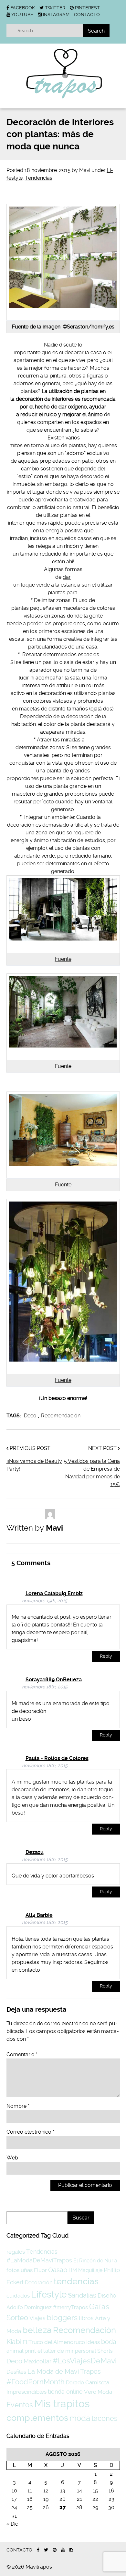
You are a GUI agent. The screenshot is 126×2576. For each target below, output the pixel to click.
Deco (30, 1416)
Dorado (75, 2383)
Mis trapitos (62, 2404)
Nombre (18, 2106)
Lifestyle (49, 2294)
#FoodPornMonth (36, 2382)
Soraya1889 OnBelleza (54, 1680)
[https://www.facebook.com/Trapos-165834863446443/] (38, 2550)
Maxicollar (37, 2361)
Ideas (93, 2342)
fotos (13, 2270)
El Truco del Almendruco (54, 2342)
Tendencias (39, 178)
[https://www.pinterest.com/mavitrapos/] (55, 2550)
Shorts (105, 2351)
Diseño (107, 2295)
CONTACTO (87, 15)
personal (85, 2351)
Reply (106, 1656)
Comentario (22, 2054)
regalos (16, 2252)
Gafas (99, 2307)
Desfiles (16, 2372)
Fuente (63, 959)
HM (73, 2270)
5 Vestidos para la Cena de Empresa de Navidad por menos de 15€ (92, 1473)
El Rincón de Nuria (95, 2261)
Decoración (39, 2283)
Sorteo (17, 2318)
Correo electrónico (30, 2132)
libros (86, 2318)
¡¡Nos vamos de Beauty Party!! (34, 1465)
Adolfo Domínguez (29, 2307)
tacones (105, 2418)
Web (12, 2158)
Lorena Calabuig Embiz (54, 1593)
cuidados (18, 2296)
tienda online (65, 2392)
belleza (37, 2330)
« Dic (12, 2524)
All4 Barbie (39, 1915)
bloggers (62, 2318)
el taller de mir (56, 2351)
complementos (37, 2418)
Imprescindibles (26, 2392)
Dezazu (35, 1852)
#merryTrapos (70, 2307)
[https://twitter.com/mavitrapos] (46, 2550)
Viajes (37, 2318)
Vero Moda (98, 2392)
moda (80, 2418)
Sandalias (82, 2295)
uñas (27, 2270)
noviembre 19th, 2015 (45, 1601)
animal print (21, 2351)
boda (109, 2342)
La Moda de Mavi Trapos (64, 2371)
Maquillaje (90, 2270)
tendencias (76, 2281)
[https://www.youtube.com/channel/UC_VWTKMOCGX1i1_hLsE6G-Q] (63, 2550)
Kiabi (14, 2342)
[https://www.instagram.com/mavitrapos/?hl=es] (71, 2550)
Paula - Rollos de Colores (57, 1758)
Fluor (40, 2270)
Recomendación (61, 1416)
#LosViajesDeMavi (85, 2361)
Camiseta (97, 2382)
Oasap (58, 2270)
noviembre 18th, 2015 (45, 1687)
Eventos (20, 2405)
